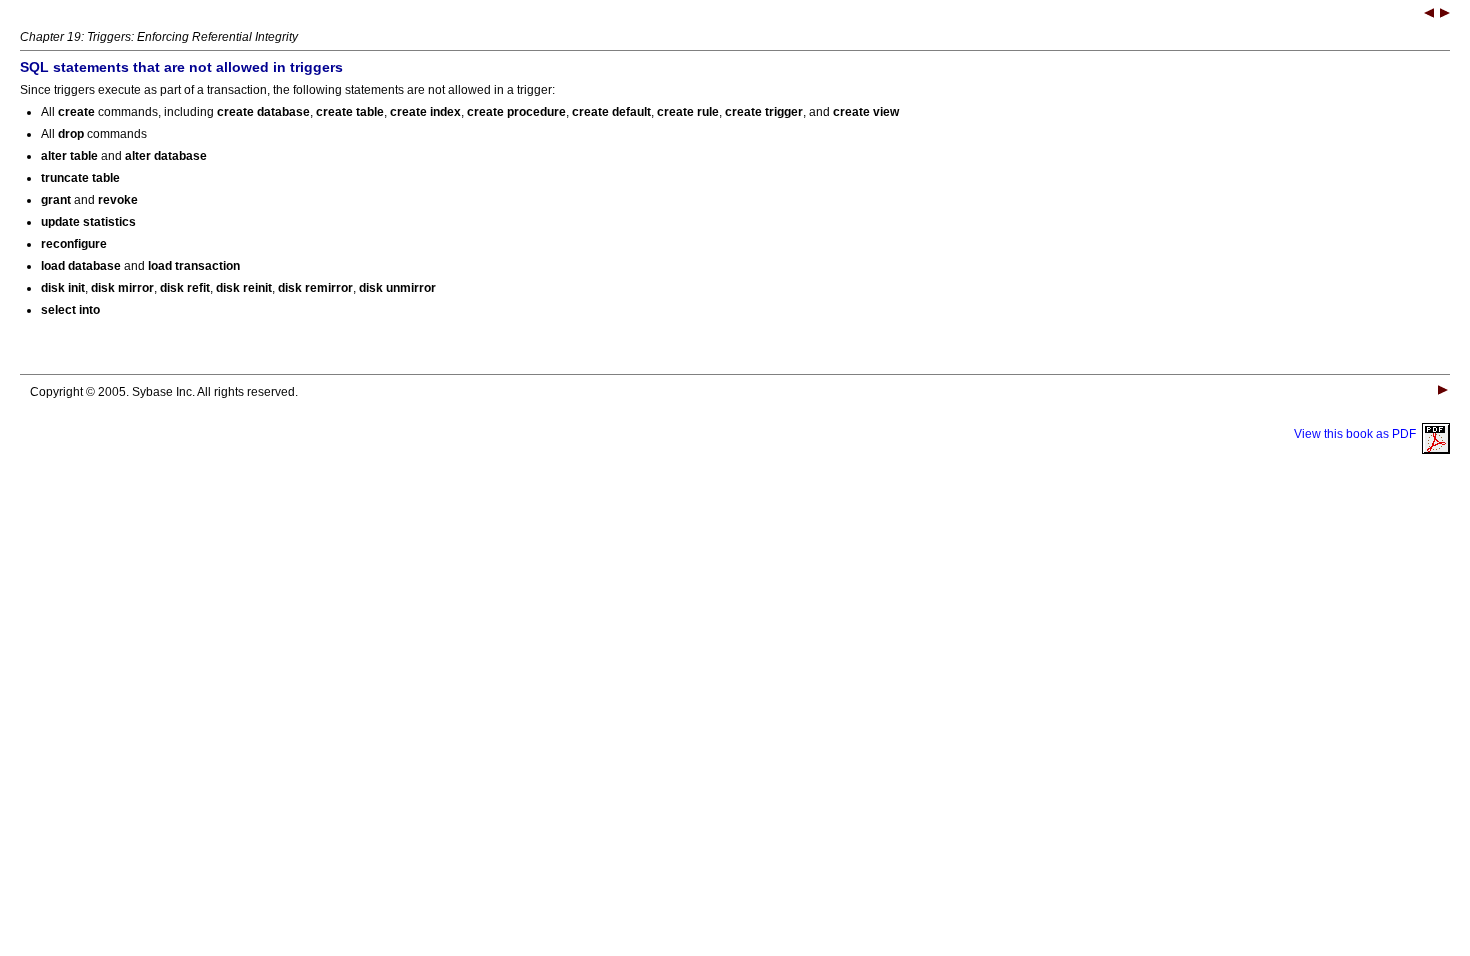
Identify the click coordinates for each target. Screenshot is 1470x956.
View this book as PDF (1358, 434)
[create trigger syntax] (1429, 15)
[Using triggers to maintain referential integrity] (1445, 15)
